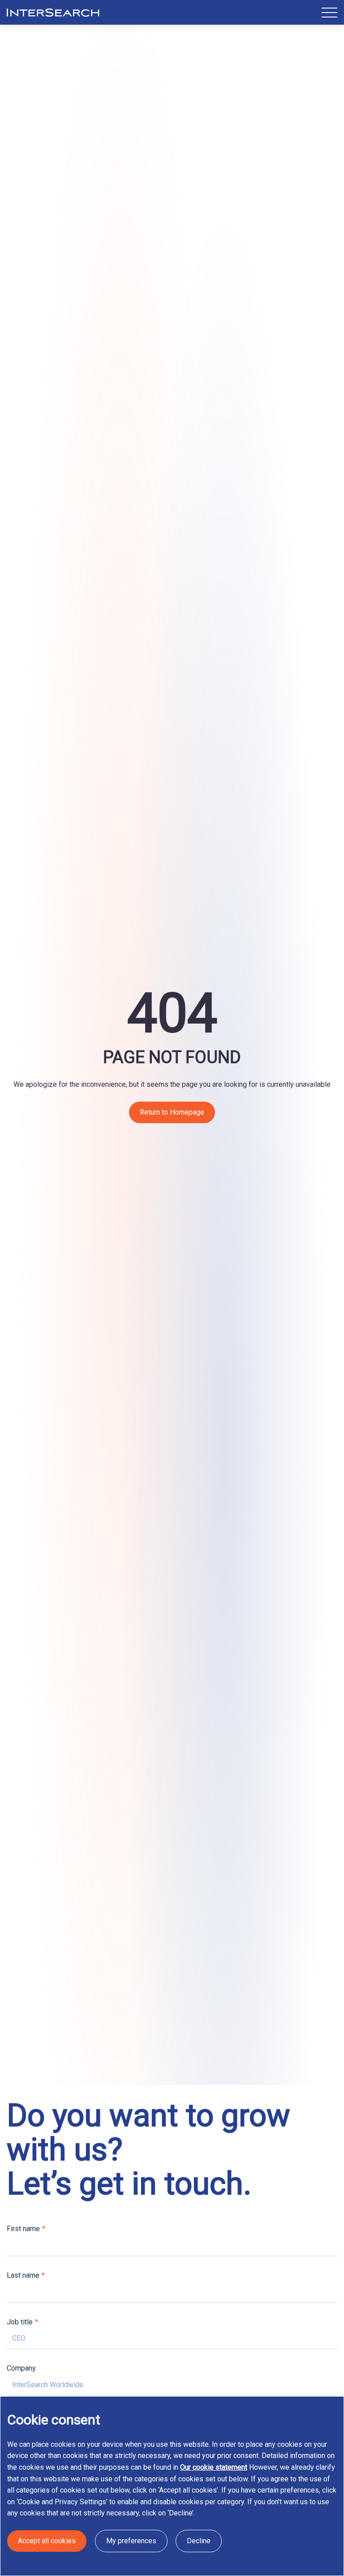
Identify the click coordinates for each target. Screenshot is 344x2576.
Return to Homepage (172, 1112)
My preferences (131, 2541)
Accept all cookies (47, 2541)
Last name (23, 2275)
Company (21, 2368)
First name (23, 2229)
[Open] (329, 12)
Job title (20, 2322)
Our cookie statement (214, 2467)
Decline (199, 2541)
